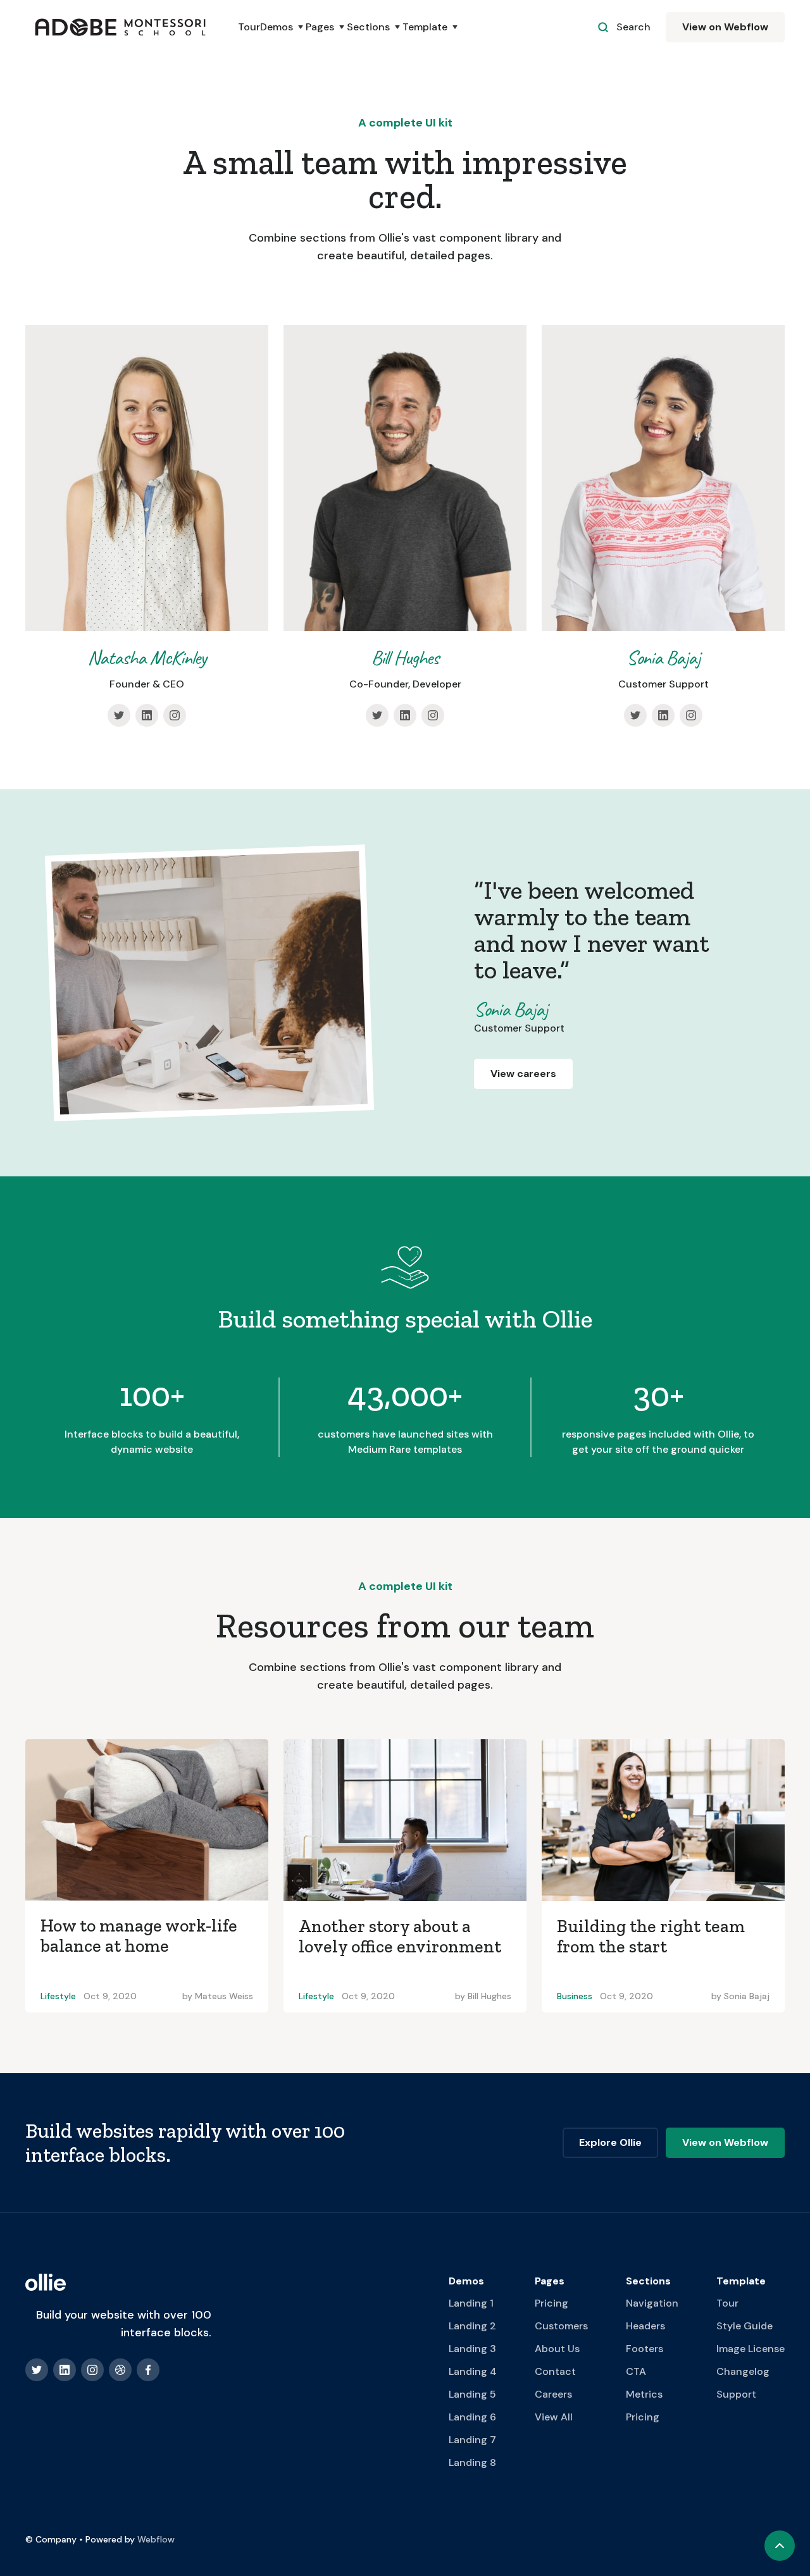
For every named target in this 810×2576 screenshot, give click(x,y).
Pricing (551, 2303)
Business (575, 1996)
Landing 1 (471, 2303)
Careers (553, 2394)
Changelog (743, 2371)
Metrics (644, 2394)
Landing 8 (472, 2462)
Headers (645, 2326)
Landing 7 (472, 2440)
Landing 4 (473, 2371)
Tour (249, 27)
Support (736, 2394)
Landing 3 (472, 2349)
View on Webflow (725, 27)
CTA (636, 2371)
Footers (645, 2349)
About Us (557, 2349)
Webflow (156, 2539)
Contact (555, 2371)
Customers (561, 2326)
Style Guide (745, 2326)
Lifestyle (58, 1996)
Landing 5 (472, 2394)
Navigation (652, 2303)
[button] (283, 27)
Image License (751, 2349)
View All (554, 2417)
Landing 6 (472, 2417)
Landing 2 (472, 2326)
